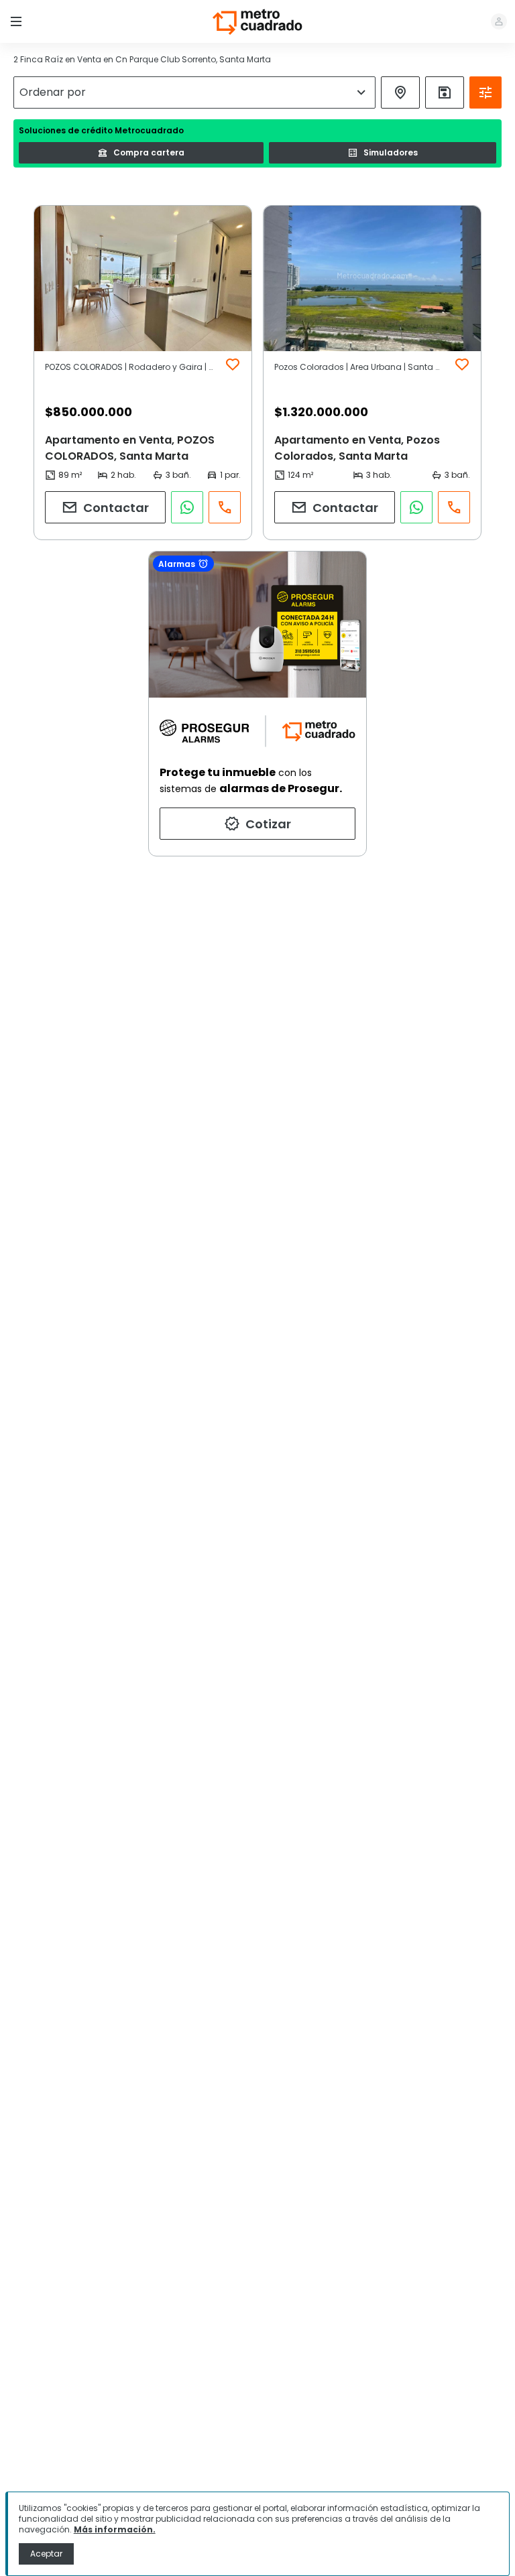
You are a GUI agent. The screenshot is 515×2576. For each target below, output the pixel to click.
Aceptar (46, 2554)
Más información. (115, 2529)
